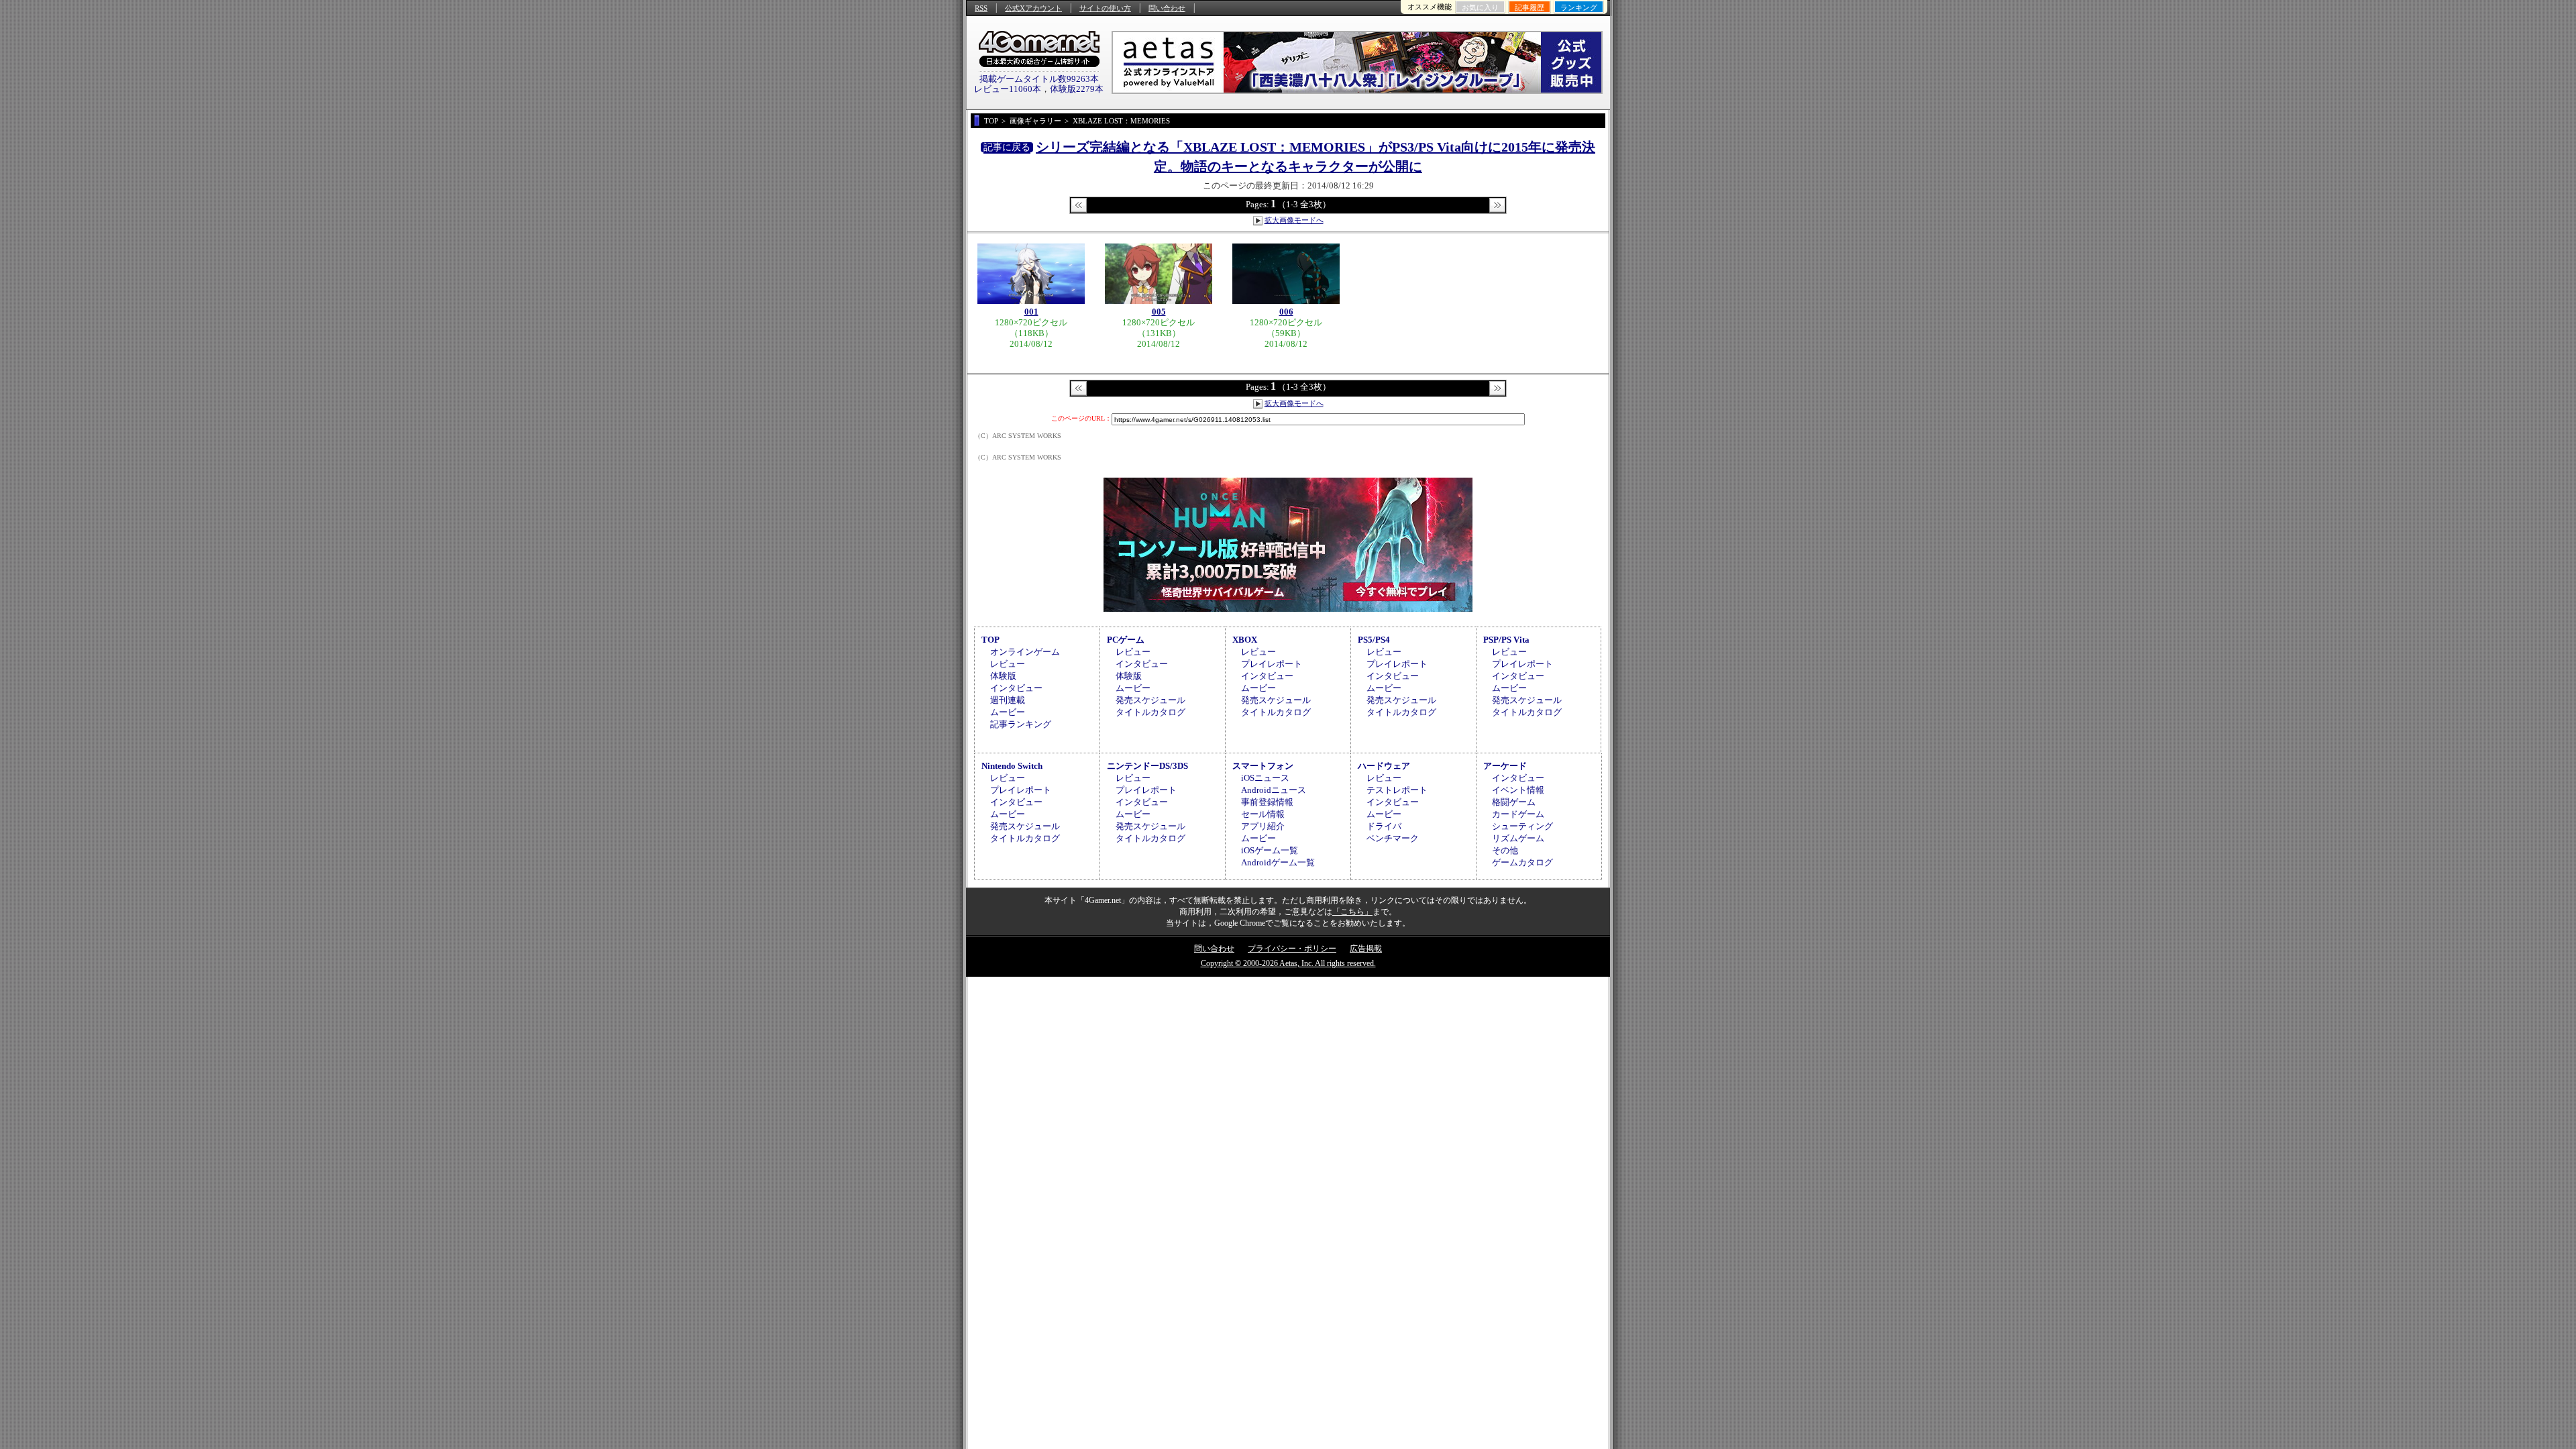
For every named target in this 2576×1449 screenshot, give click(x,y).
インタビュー (1016, 688)
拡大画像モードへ (1294, 220)
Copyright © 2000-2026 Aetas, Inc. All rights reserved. (1288, 963)
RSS (981, 8)
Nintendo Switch (1012, 766)
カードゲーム (1518, 814)
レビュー (1008, 664)
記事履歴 (1529, 7)
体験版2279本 (1077, 89)
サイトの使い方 (1105, 8)
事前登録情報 (1267, 802)
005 (1159, 312)
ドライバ (1384, 826)
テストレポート (1397, 790)
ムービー (1008, 712)
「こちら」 (1352, 912)
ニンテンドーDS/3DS (1147, 766)
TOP (990, 640)
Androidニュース (1274, 790)
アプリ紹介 (1263, 826)
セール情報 (1263, 814)
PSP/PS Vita (1506, 640)
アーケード (1505, 766)
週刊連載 (1008, 700)
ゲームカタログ (1522, 862)
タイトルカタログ (1150, 712)
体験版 (1003, 676)
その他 (1505, 850)
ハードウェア (1384, 766)
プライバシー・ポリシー (1292, 949)
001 (1031, 312)
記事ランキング (1021, 724)
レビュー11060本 (1008, 89)
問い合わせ (1167, 8)
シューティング (1522, 826)
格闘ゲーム (1514, 802)
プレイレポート (1272, 664)
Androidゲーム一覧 (1278, 862)
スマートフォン (1263, 766)
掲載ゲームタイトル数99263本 (1039, 79)
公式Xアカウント (1033, 8)
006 (1286, 312)
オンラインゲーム (1025, 652)
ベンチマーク (1393, 838)
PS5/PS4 (1374, 640)
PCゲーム (1126, 640)
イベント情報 (1518, 790)
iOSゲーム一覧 (1270, 850)
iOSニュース (1265, 778)
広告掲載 (1366, 949)
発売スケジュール (1150, 700)
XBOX (1245, 640)
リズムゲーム (1518, 838)
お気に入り (1480, 7)
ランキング (1579, 7)
